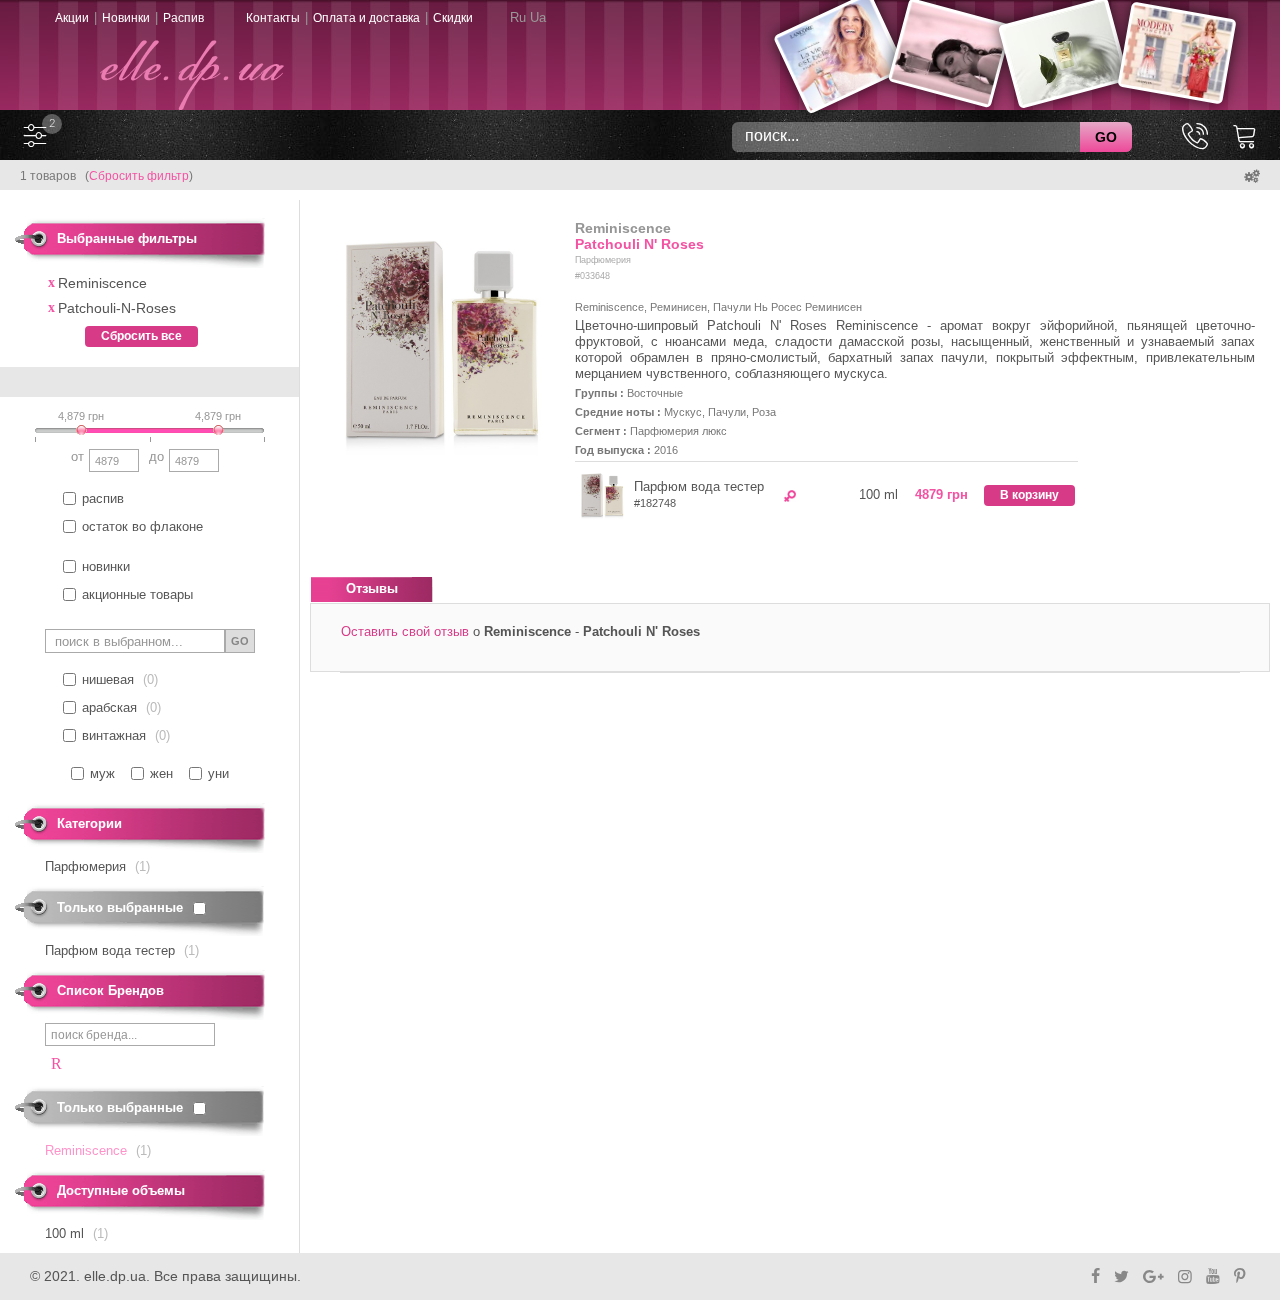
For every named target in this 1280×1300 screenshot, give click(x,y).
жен (161, 773)
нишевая (108, 679)
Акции (72, 18)
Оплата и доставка (366, 18)
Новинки (126, 18)
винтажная (114, 735)
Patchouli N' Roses (639, 244)
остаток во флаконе (142, 526)
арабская (109, 707)
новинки (106, 566)
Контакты (273, 18)
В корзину (1029, 495)
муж (102, 773)
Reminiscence (623, 228)
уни (218, 773)
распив (103, 498)
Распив (183, 18)
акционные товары (137, 594)
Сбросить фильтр (139, 176)
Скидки (453, 18)
